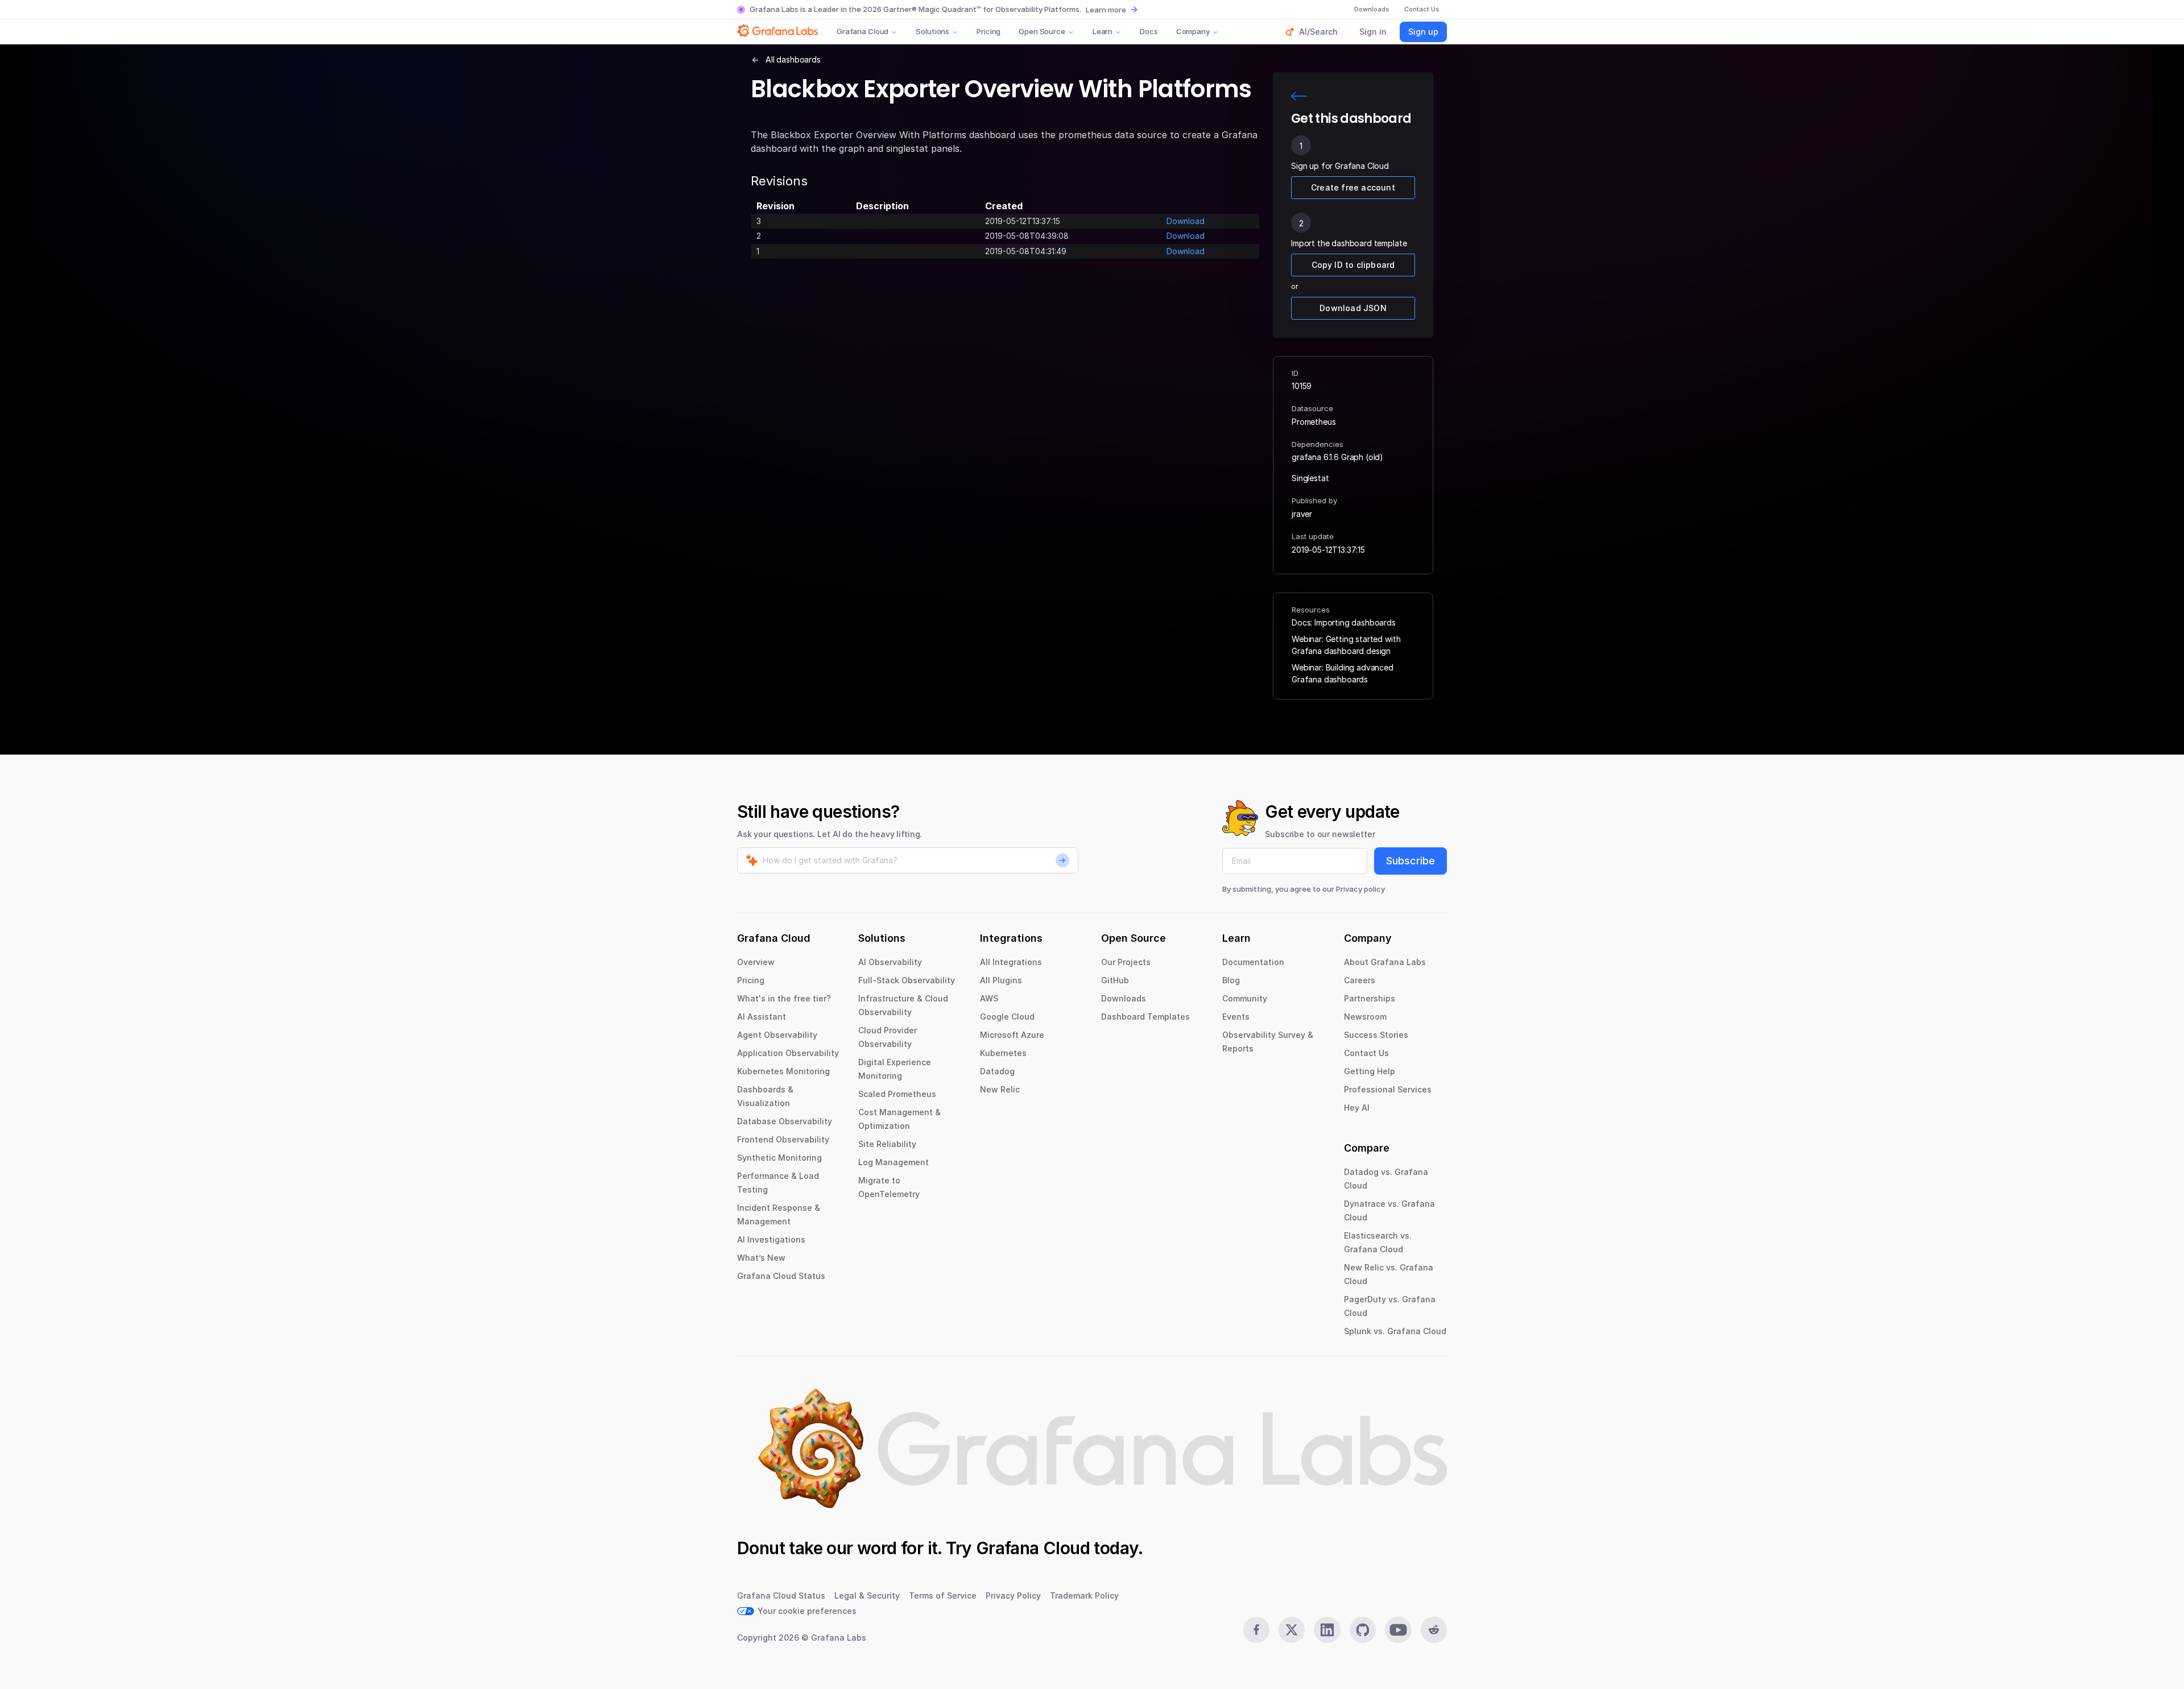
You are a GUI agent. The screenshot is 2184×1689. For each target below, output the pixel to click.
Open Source (1042, 31)
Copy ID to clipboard (1353, 265)
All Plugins (1001, 980)
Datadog (997, 1071)
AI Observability (890, 962)
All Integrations (1011, 962)
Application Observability (788, 1053)
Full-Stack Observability (907, 980)
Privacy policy (1360, 889)
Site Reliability (887, 1144)
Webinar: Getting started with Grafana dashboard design (1346, 645)
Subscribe (1410, 861)
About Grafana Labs (1385, 962)
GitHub (1115, 980)
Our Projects (1126, 962)
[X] (1292, 1630)
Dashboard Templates (1145, 1017)
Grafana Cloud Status (781, 1276)
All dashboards (793, 59)
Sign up (1423, 32)
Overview (756, 962)
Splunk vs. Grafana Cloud (1395, 1331)
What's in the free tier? (784, 998)
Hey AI (1357, 1108)
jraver (1302, 514)
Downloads (1124, 998)
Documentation (1253, 962)
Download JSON (1353, 308)
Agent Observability (777, 1035)
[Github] (1363, 1630)
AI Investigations (771, 1239)
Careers (1360, 980)
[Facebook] (1256, 1630)
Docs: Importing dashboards (1344, 622)
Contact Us (1366, 1053)
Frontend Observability (783, 1139)
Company (1193, 31)
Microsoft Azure (1012, 1035)
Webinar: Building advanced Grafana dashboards (1343, 673)
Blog (1231, 980)
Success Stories (1376, 1035)
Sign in (1373, 32)
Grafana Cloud (863, 31)
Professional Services (1388, 1089)
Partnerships (1370, 998)
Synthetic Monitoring (779, 1158)
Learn (1103, 31)
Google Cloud (1007, 1017)
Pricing (988, 31)
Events (1236, 1017)
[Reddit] (1434, 1630)
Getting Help (1370, 1071)
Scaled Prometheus (897, 1094)
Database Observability (785, 1121)
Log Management (894, 1162)
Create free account (1353, 187)
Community (1245, 998)
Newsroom (1365, 1017)
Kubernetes (1003, 1053)
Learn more (1106, 10)
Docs (1149, 31)
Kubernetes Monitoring (783, 1071)
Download (1186, 221)
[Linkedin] (1327, 1630)
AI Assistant (762, 1017)
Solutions (932, 31)
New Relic (1000, 1089)
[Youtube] (1398, 1630)
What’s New (761, 1258)
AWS (989, 998)
